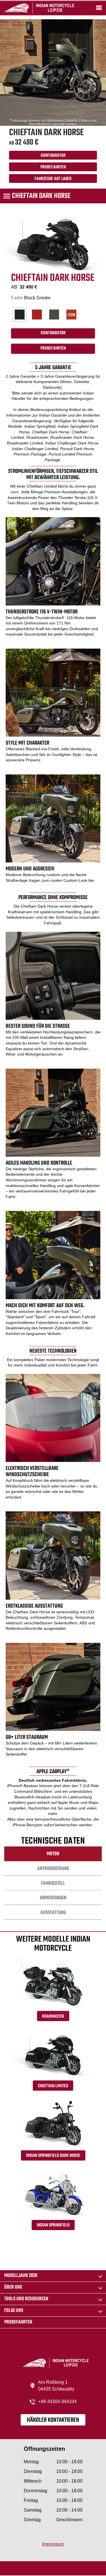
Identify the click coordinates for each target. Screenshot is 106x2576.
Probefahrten (18, 2322)
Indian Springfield (53, 2225)
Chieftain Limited (53, 2086)
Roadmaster (53, 2017)
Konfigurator (53, 156)
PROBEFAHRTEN (53, 167)
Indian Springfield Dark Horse (53, 2156)
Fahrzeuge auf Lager (53, 179)
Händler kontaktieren (53, 2420)
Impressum (53, 2544)
